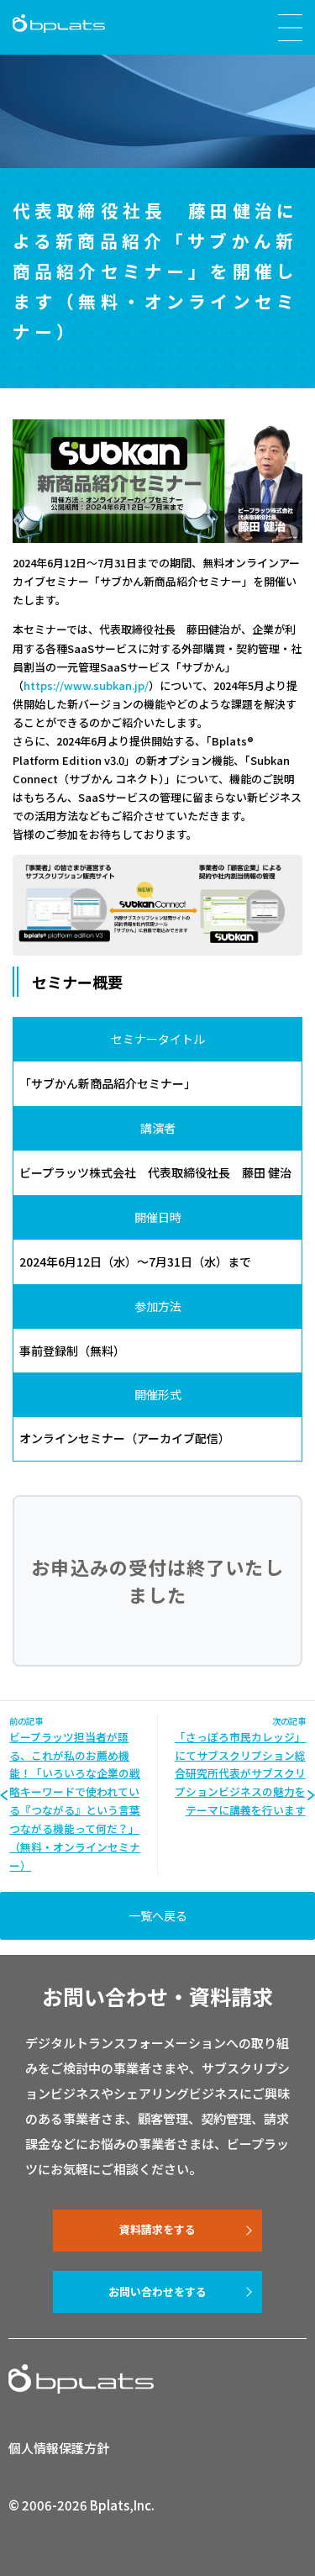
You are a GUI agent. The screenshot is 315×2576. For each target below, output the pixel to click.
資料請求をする (157, 2229)
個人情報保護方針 (59, 2448)
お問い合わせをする (157, 2292)
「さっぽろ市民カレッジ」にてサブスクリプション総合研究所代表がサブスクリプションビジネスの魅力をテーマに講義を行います (240, 1774)
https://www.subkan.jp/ (86, 685)
